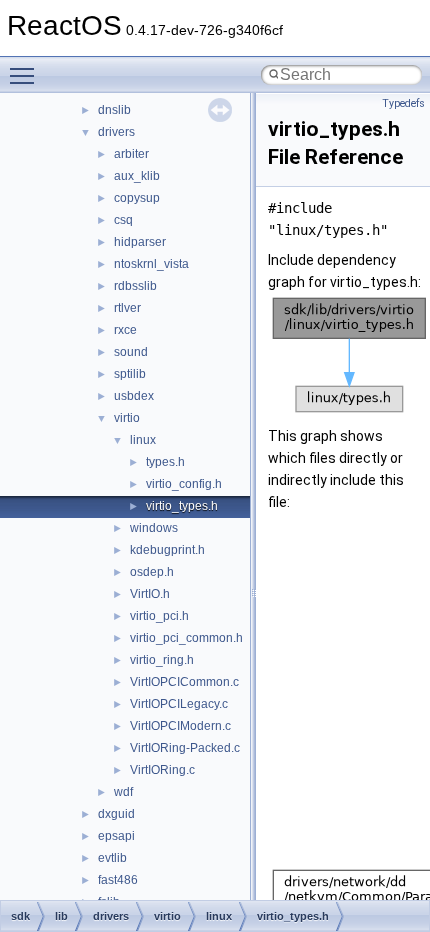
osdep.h (152, 572)
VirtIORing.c (162, 770)
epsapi (116, 836)
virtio (127, 418)
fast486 (118, 880)
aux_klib (137, 176)
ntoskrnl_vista (151, 264)
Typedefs (403, 103)
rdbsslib (135, 286)
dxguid (116, 814)
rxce (125, 330)
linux (143, 440)
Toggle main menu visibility (26, 75)
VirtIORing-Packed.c (185, 748)
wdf (123, 792)
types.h (165, 462)
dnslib (114, 110)
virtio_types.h (182, 506)
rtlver (127, 308)
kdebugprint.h (167, 550)
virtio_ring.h (162, 660)
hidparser (140, 242)
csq (123, 220)
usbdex (134, 396)
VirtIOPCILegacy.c (179, 704)
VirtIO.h (150, 594)
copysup (137, 198)
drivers (116, 132)
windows (154, 528)
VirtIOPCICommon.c (184, 682)
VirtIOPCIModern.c (180, 726)
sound (131, 352)
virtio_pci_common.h (186, 638)
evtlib (112, 858)
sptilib (130, 374)
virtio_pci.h (159, 616)
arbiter (131, 154)
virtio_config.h (184, 484)
